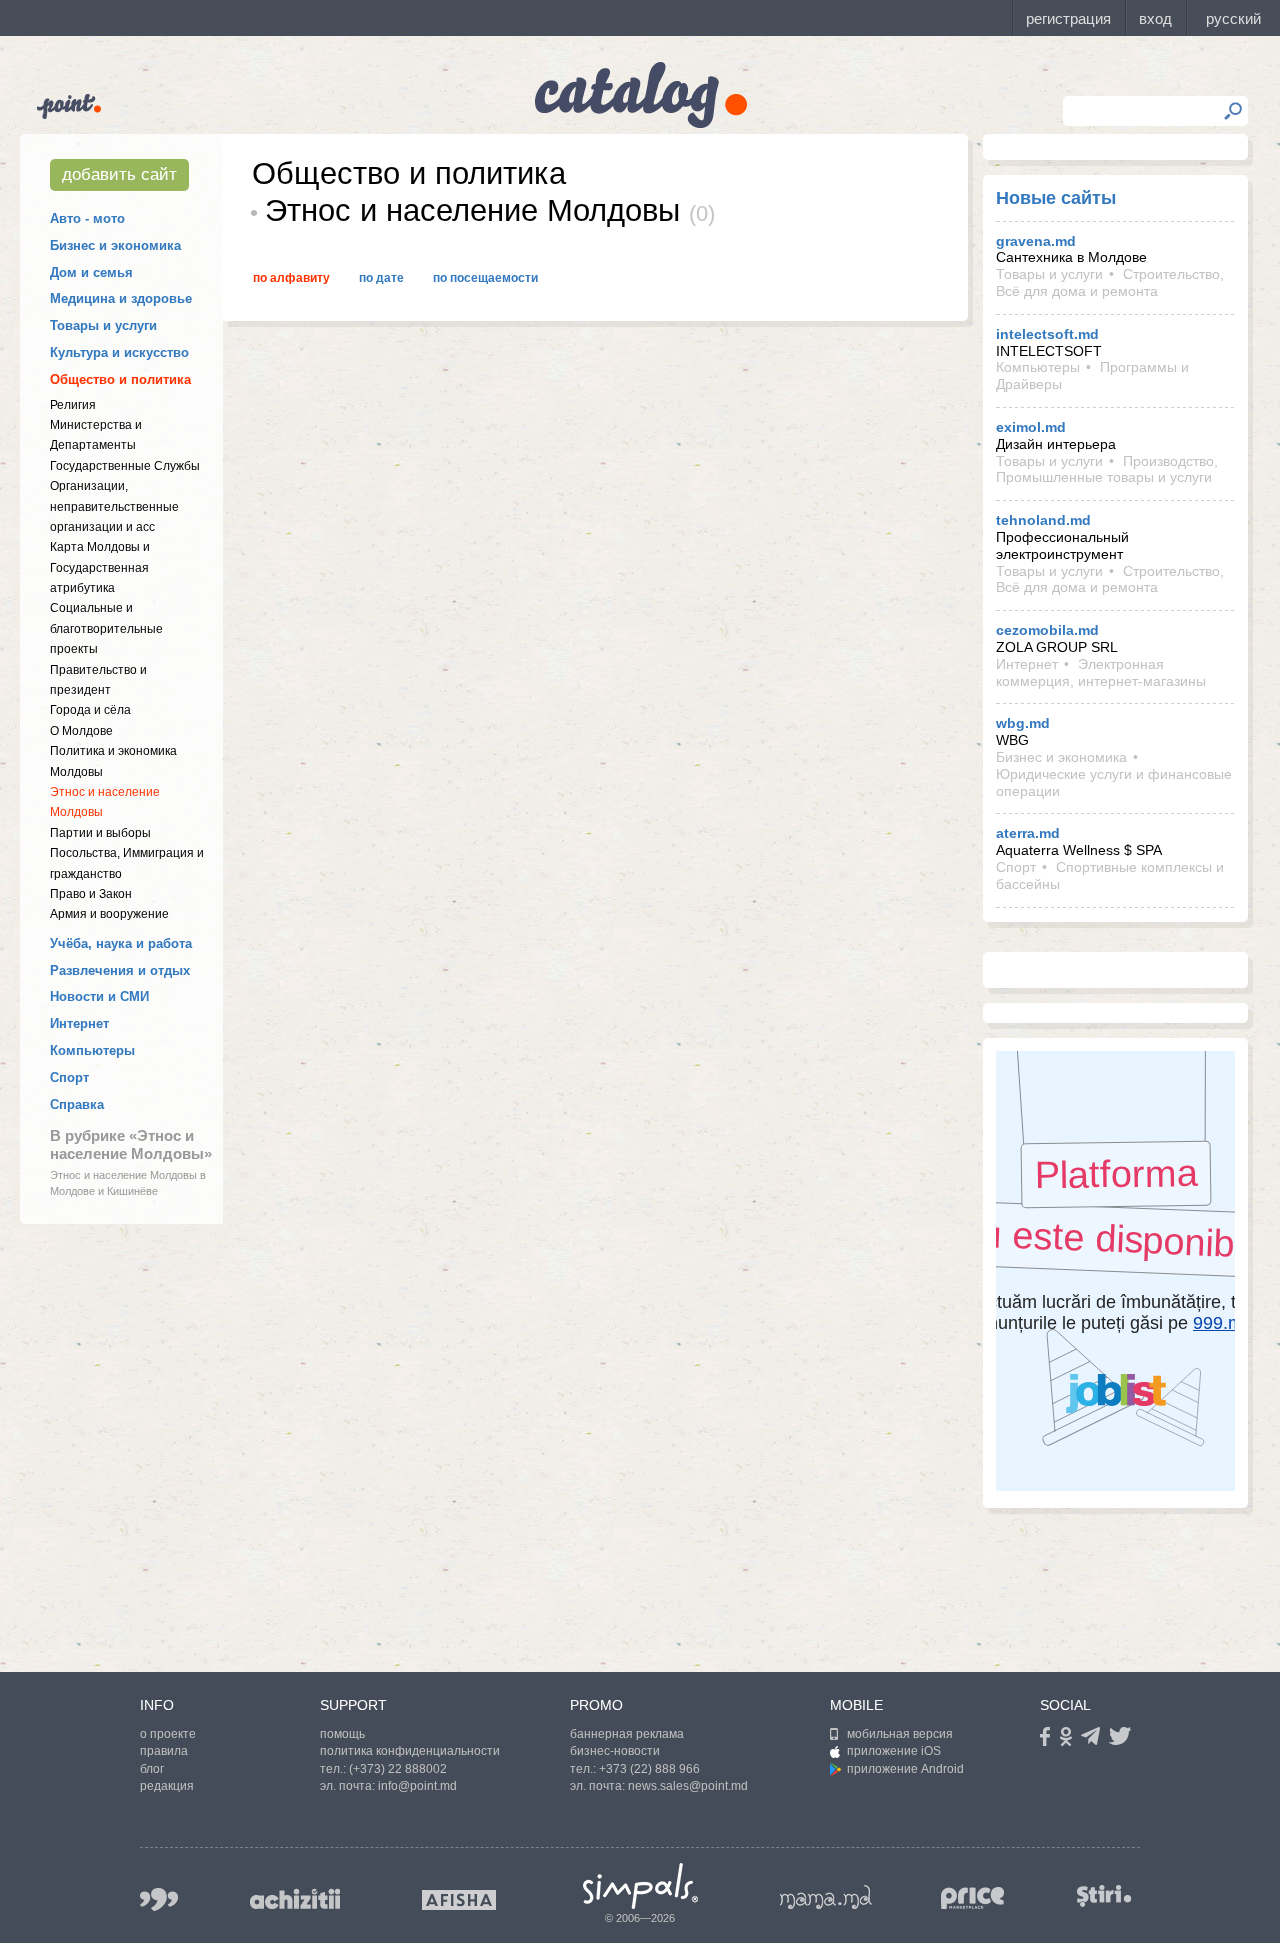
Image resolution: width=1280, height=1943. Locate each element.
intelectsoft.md (1047, 334)
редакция (167, 1786)
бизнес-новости (615, 1751)
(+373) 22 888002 (398, 1769)
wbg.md (1023, 723)
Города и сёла (90, 710)
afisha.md (459, 1900)
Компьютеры (92, 1050)
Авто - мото (87, 218)
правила (164, 1751)
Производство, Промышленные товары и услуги (1107, 469)
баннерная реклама (627, 1734)
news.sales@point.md (688, 1786)
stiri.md (1104, 1895)
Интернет (79, 1023)
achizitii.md (295, 1899)
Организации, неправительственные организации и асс (114, 506)
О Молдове (81, 731)
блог (152, 1769)
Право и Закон (91, 894)
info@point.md (417, 1786)
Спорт (69, 1077)
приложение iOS (894, 1751)
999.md (159, 1899)
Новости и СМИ (99, 996)
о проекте (168, 1734)
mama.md (826, 1897)
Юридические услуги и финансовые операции (1114, 782)
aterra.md (1028, 833)
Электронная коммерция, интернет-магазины (1101, 672)
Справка (77, 1104)
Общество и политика (120, 379)
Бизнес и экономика (115, 245)
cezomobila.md (1047, 630)
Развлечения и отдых (120, 970)
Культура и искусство (119, 352)
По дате (381, 278)
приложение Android (905, 1769)
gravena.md (1036, 241)
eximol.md (1031, 427)
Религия (73, 405)
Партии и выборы (100, 833)
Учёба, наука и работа (121, 943)
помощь (342, 1734)
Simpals (640, 1886)
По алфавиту (291, 278)
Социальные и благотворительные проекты (106, 628)
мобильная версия (900, 1734)
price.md (973, 1898)
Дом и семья (91, 272)
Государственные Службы (125, 466)
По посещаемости (485, 278)
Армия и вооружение (109, 914)
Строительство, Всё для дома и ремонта (1110, 282)
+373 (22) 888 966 (649, 1769)
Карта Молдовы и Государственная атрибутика (100, 567)
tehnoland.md (1043, 520)
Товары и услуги (103, 325)
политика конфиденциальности (410, 1751)
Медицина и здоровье (121, 298)
